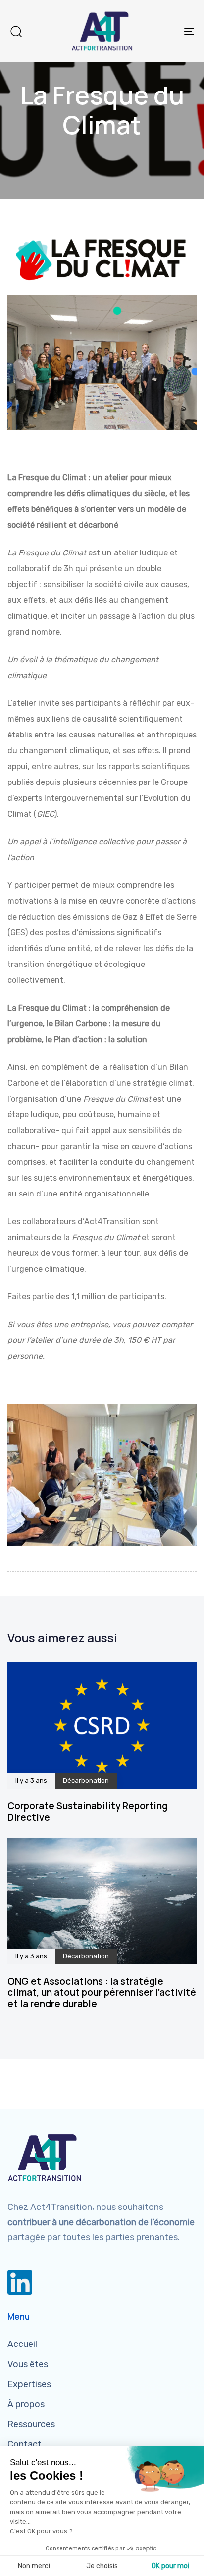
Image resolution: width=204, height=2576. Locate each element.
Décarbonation (86, 1781)
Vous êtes (28, 2364)
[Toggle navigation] (163, 31)
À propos (26, 2404)
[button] (16, 31)
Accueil (22, 2344)
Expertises (29, 2384)
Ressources (31, 2424)
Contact (25, 2444)
